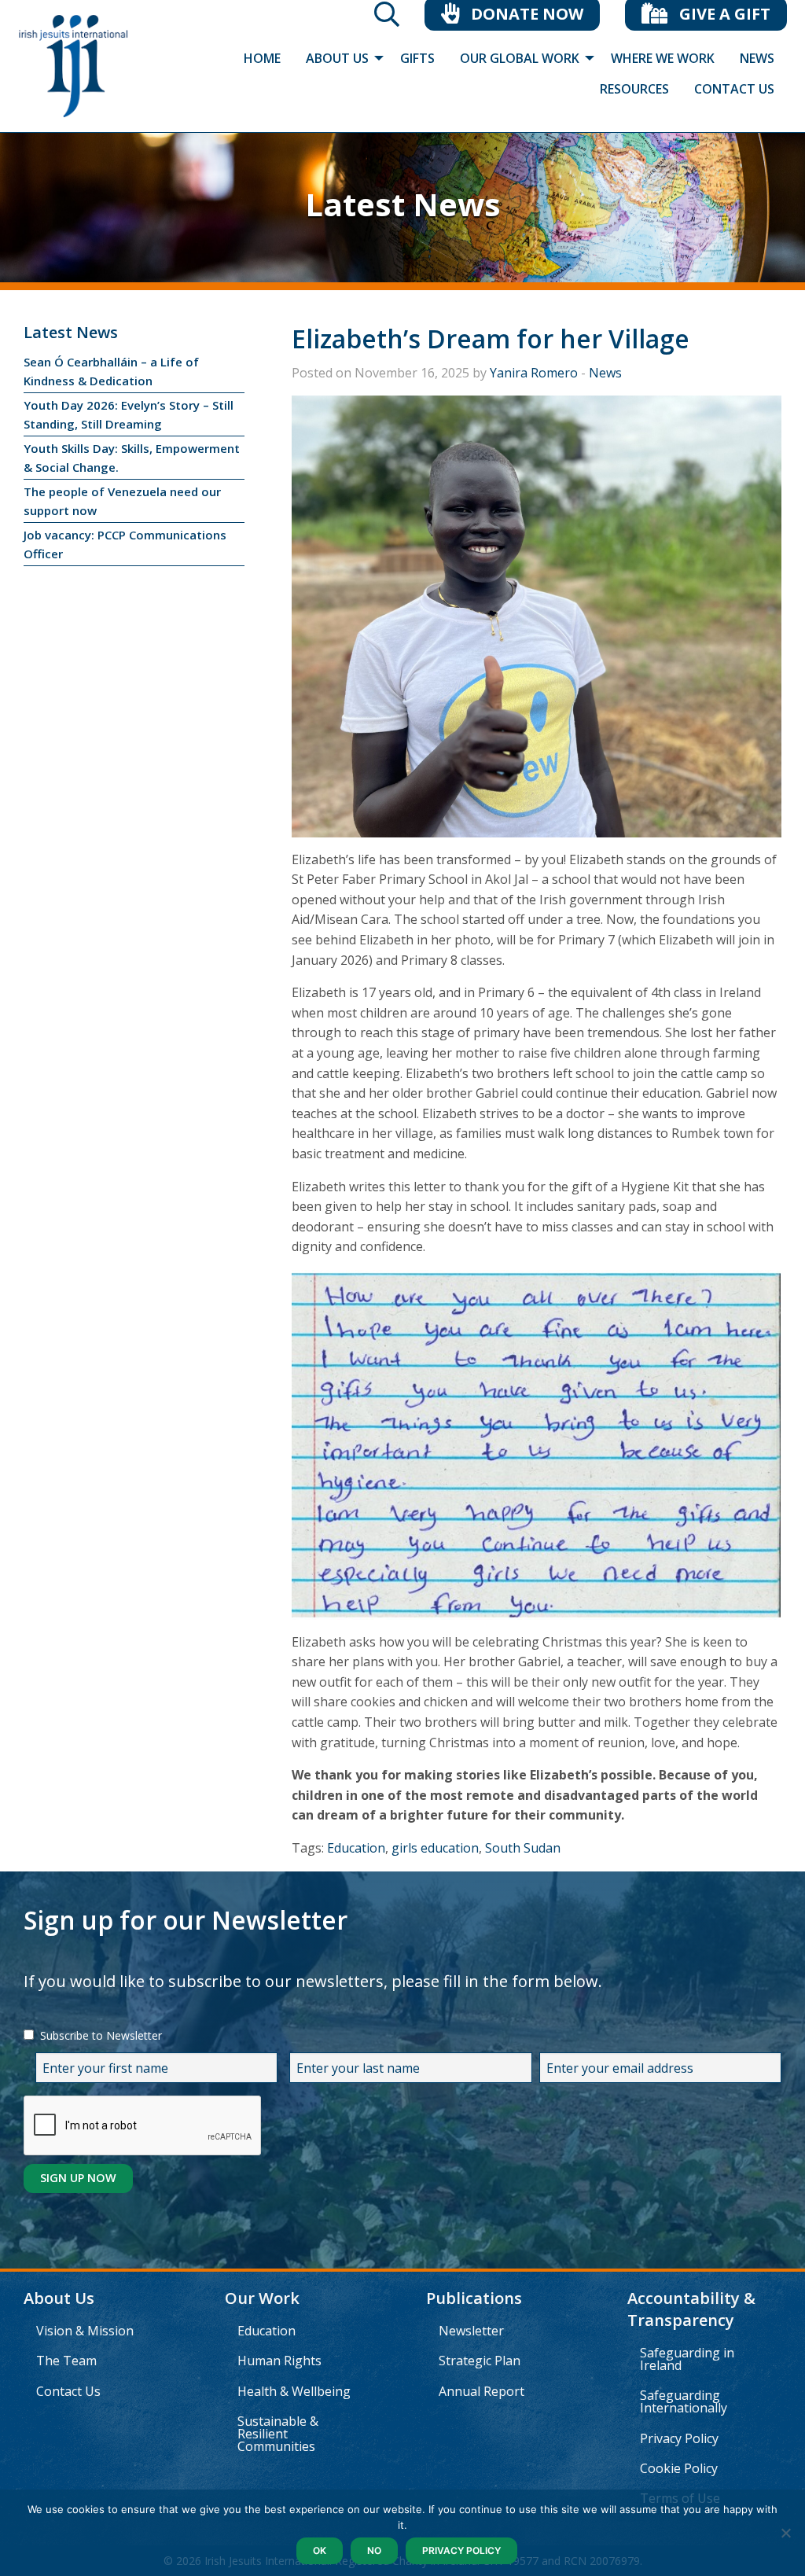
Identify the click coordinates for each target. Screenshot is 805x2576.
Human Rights (279, 2361)
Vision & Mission (85, 2331)
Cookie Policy (679, 2468)
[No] (785, 2533)
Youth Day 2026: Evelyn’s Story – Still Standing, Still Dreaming (129, 414)
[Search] (387, 19)
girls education (435, 1848)
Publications (474, 2298)
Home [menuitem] (262, 58)
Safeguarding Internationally (684, 2401)
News (605, 373)
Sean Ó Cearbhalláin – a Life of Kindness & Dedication (111, 371)
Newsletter (471, 2331)
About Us (59, 2298)
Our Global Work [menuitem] (520, 58)
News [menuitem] (757, 58)
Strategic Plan (480, 2361)
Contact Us (68, 2391)
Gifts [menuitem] (417, 58)
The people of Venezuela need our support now (122, 501)
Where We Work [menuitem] (663, 58)
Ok (320, 2550)
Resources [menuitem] (634, 89)
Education (356, 1848)
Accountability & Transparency (691, 2309)
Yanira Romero (534, 373)
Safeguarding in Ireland (687, 2359)
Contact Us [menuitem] (734, 89)
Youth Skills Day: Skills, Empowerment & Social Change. (132, 458)
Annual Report (482, 2391)
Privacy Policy (679, 2438)
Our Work (262, 2298)
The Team (66, 2361)
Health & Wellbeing (294, 2391)
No (374, 2550)
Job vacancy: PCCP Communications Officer (125, 544)
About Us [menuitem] (337, 58)
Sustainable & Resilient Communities (278, 2434)
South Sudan (523, 1848)
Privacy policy (461, 2550)
